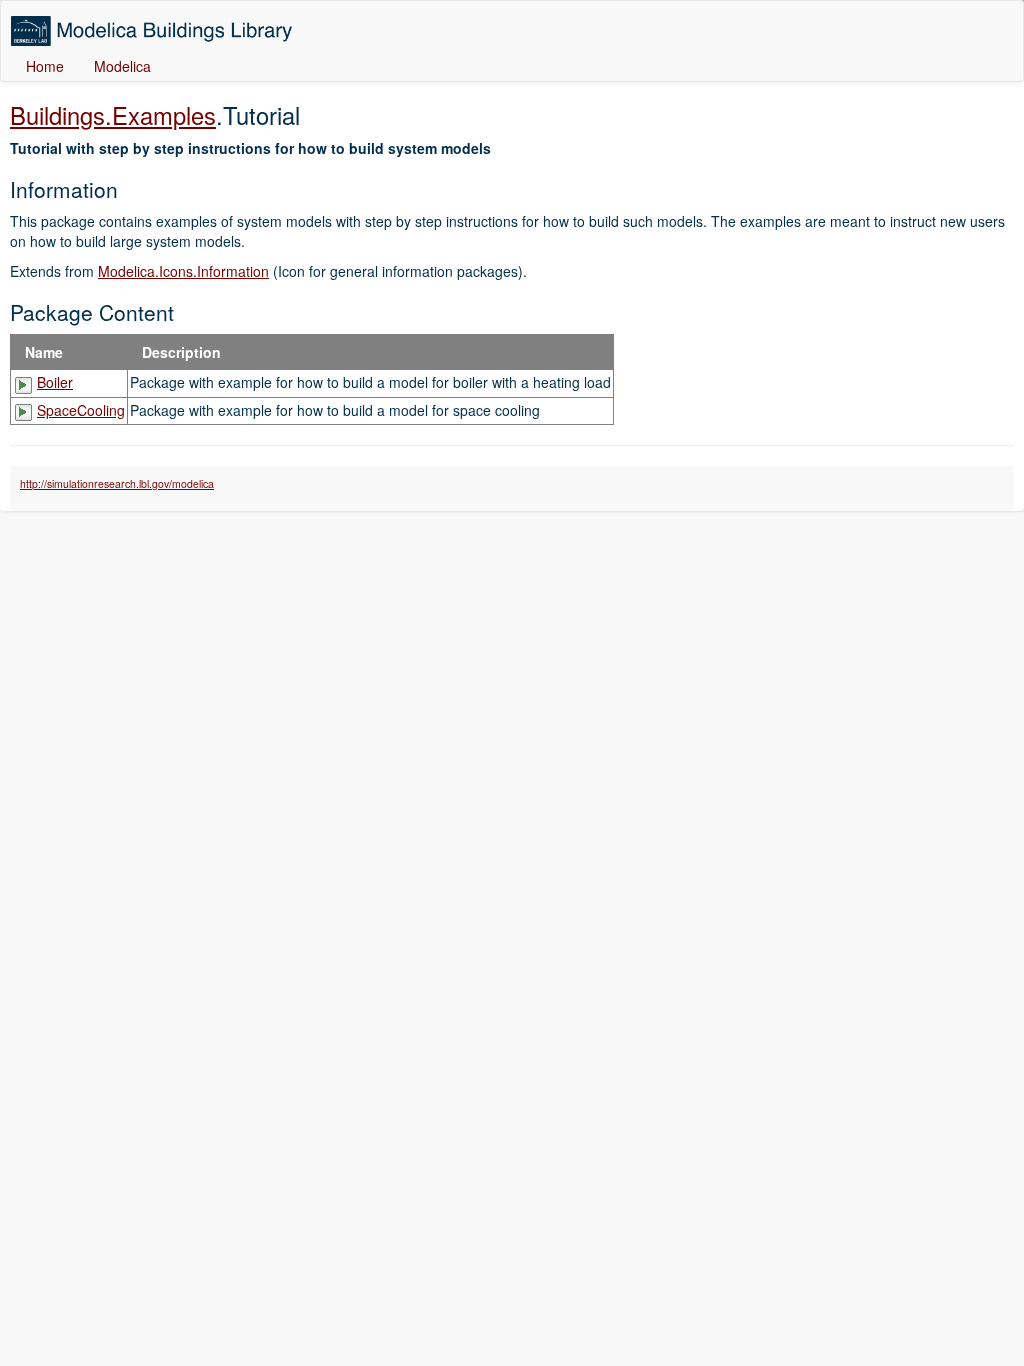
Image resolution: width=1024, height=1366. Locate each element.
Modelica (122, 66)
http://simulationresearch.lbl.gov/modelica (117, 483)
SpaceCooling (81, 410)
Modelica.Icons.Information (183, 271)
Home (45, 66)
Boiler (55, 382)
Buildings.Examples (113, 115)
